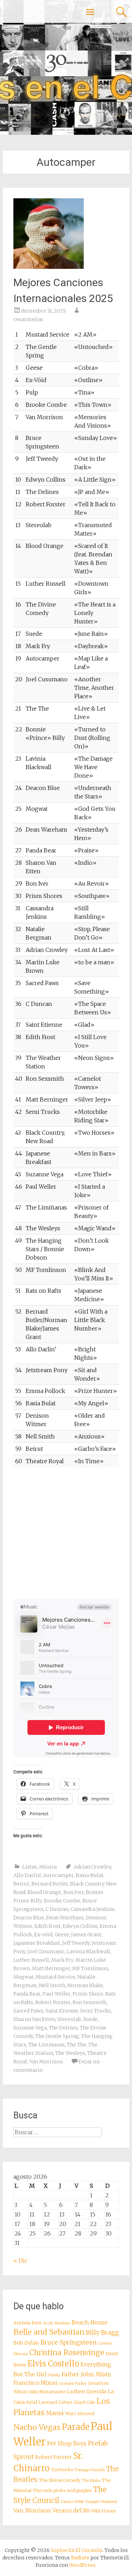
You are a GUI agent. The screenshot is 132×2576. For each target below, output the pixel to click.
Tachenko (62, 2470)
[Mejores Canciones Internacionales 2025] (49, 267)
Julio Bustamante (47, 2392)
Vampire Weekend (101, 2502)
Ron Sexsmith (89, 2002)
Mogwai (23, 1977)
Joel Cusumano (46, 1951)
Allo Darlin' (27, 1875)
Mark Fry (62, 1960)
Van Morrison (46, 2062)
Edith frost (48, 1926)
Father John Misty (86, 2374)
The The (77, 2045)
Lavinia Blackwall (88, 1951)
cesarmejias (28, 319)
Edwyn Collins (80, 1926)
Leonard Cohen (55, 2402)
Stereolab (69, 2019)
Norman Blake (85, 1985)
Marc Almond (80, 2414)
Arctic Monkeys (57, 2323)
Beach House (90, 2322)
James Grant (86, 1935)
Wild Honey (103, 2511)
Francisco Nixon (36, 2383)
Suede (90, 2019)
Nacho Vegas (37, 2427)
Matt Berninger (51, 1968)
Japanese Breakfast (37, 1943)
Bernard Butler (50, 1884)
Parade (76, 2427)
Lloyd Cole (84, 2402)
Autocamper (58, 1875)
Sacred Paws (28, 2011)
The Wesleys (70, 2053)
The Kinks (91, 2481)
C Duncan (57, 1909)
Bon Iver (74, 1892)
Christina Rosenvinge (67, 2353)
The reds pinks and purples (62, 2490)
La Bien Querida (87, 2391)
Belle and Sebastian (49, 2332)
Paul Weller (56, 1994)
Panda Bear (27, 1994)
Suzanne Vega (30, 2028)
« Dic (20, 2261)
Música (48, 1867)
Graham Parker (73, 2384)
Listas (30, 1867)
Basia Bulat (90, 1875)
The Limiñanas (46, 2045)
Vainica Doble (72, 2502)
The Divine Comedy (60, 2480)
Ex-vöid (43, 1935)
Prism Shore (88, 1994)
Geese (62, 1935)
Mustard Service (55, 1977)
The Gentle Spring (57, 2036)
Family (54, 2375)
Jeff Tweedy (76, 1943)
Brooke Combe (62, 1901)
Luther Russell (31, 1960)
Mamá (55, 2413)
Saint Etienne (62, 2011)
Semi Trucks (96, 2011)
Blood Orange (44, 1892)
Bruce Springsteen (69, 2342)
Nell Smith (52, 1985)
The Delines (63, 2028)
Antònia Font (27, 2323)
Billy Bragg (102, 2333)
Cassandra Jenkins (93, 1909)
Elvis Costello (53, 2364)
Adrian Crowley (92, 1867)
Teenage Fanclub (90, 2470)
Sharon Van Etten (34, 2019)
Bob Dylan (26, 2343)
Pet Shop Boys (67, 2443)
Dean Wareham (65, 1918)
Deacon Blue (29, 1918)
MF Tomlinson (90, 1968)
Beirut (21, 1884)
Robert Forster (53, 2002)
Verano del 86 (71, 2510)
